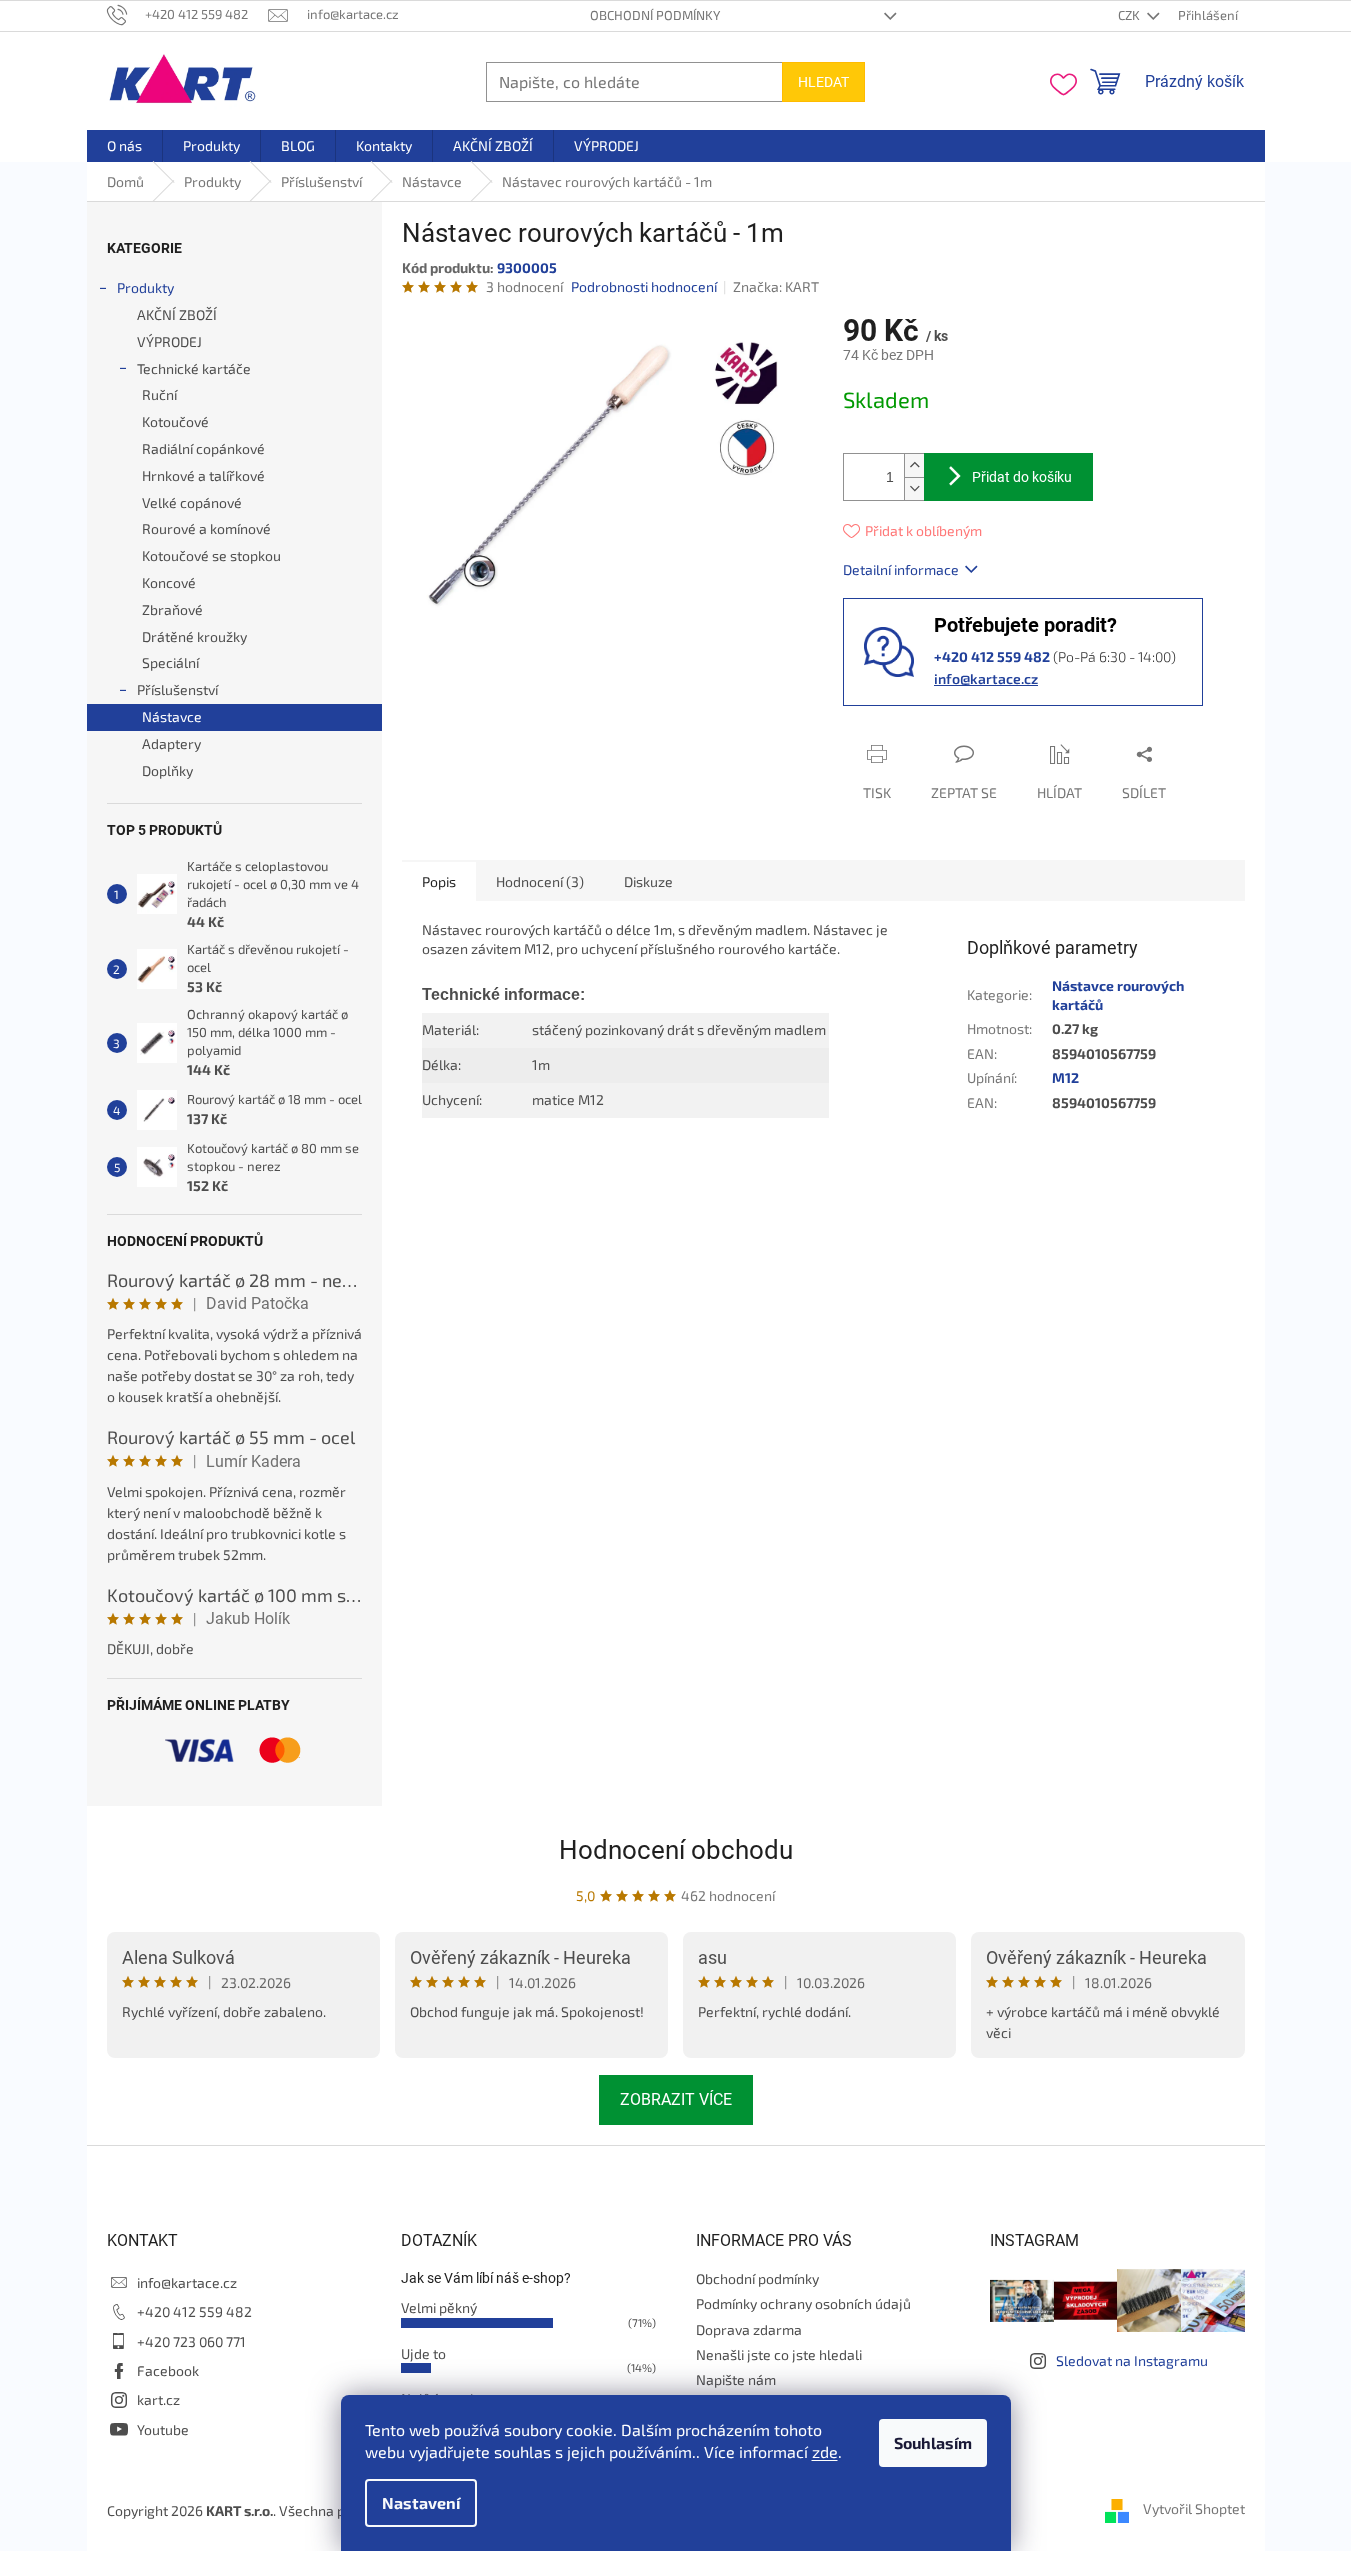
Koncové (169, 582)
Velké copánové (192, 502)
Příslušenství (177, 689)
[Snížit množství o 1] (914, 488)
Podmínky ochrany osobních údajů (803, 2303)
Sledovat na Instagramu (1132, 2360)
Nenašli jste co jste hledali (779, 2354)
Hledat (823, 82)
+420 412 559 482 (194, 2311)
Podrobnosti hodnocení (644, 286)
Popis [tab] (439, 881)
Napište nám (736, 2379)
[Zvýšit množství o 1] (914, 465)
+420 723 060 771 (191, 2341)
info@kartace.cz (986, 678)
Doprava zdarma (749, 2329)
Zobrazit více (676, 2099)
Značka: (776, 286)
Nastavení (421, 2502)
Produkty (145, 287)
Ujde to (423, 2353)
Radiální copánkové (203, 448)
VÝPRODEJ (169, 341)
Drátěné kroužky (194, 636)
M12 (1065, 1077)
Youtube (163, 2429)
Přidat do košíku (1022, 477)
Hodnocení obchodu (676, 1850)
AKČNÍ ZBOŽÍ (177, 314)
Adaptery (171, 743)
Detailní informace (901, 569)
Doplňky (167, 770)
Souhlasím (933, 2442)
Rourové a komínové (206, 528)
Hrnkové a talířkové (203, 475)
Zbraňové (172, 609)
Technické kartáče (194, 368)
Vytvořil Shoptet (1194, 2508)
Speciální (170, 662)
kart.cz (158, 2399)
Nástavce (172, 716)
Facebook (168, 2370)
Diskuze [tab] (648, 881)
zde (825, 2451)
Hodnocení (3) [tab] (540, 881)
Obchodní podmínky (655, 15)
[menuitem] (124, 146)
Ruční (159, 394)
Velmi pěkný (439, 2307)
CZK (1130, 15)
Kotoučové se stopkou (211, 555)
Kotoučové (175, 421)
